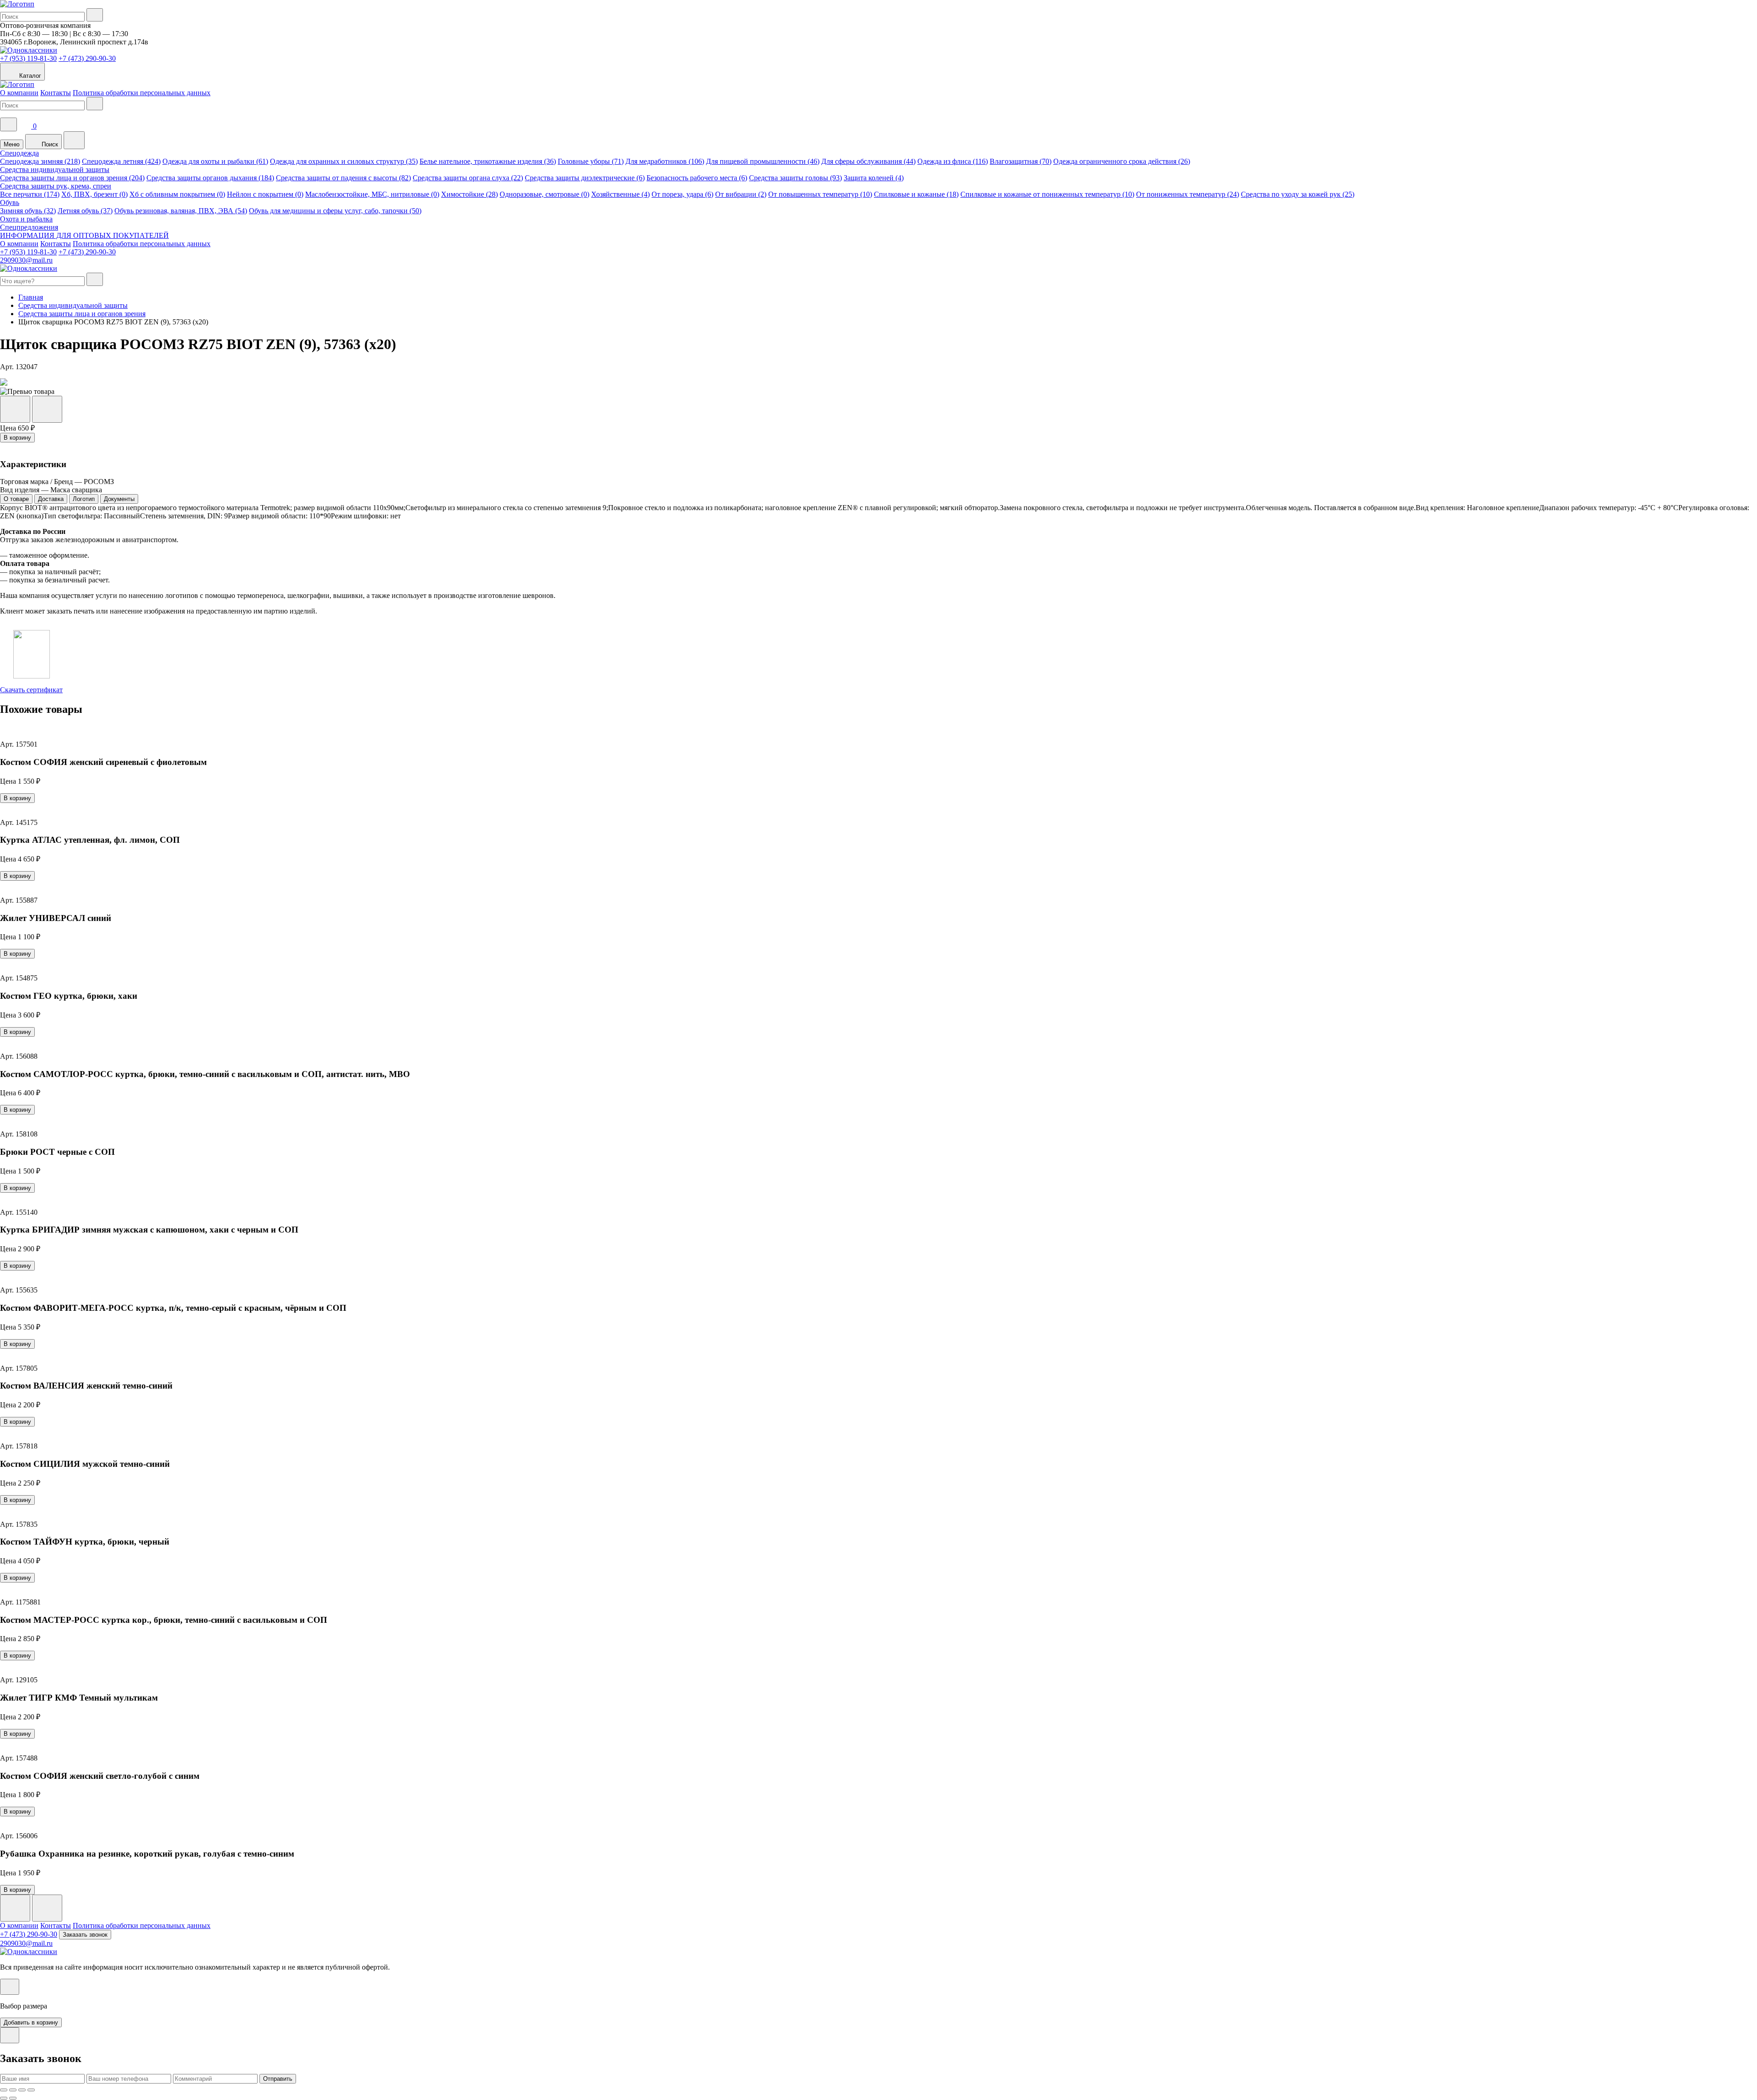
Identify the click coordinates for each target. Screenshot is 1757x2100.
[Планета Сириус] (17, 4)
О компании (19, 93)
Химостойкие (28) (469, 194)
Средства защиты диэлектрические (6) (585, 178)
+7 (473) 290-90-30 (87, 58)
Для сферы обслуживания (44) (868, 161)
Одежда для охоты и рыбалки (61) (215, 161)
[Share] (13, 2090)
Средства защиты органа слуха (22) (468, 178)
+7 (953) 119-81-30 (28, 58)
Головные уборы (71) (591, 161)
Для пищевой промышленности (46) (763, 161)
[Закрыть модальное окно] (10, 1987)
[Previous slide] (15, 1908)
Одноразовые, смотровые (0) (544, 194)
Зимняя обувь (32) (28, 211)
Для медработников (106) (665, 161)
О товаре (16, 499)
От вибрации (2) (741, 194)
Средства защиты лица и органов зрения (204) (72, 178)
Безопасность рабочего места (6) (697, 178)
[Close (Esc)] (4, 2090)
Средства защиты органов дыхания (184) (210, 178)
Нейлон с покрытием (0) (265, 194)
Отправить (278, 2079)
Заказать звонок (85, 1935)
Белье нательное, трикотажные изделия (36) (488, 161)
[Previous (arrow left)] (4, 2098)
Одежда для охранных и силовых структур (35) (344, 161)
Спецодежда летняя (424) (121, 161)
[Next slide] (47, 1908)
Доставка (51, 499)
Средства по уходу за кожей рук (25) (1298, 194)
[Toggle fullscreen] (22, 2090)
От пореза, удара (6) (682, 194)
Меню (12, 144)
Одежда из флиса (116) (953, 161)
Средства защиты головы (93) (795, 178)
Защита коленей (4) (874, 178)
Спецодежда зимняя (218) (40, 161)
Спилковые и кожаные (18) (916, 194)
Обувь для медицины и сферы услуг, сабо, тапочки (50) (335, 211)
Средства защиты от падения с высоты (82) (343, 178)
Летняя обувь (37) (85, 211)
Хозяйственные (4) (620, 194)
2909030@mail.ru (26, 260)
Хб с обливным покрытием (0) (177, 194)
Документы (119, 499)
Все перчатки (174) (30, 194)
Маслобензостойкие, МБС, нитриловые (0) (372, 194)
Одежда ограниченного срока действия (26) (1122, 161)
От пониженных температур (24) (1188, 194)
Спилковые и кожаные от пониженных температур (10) (1047, 194)
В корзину (17, 438)
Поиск (49, 144)
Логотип (84, 499)
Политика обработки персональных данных (142, 93)
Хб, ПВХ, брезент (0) (94, 194)
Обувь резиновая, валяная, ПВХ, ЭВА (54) (181, 211)
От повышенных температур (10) (820, 194)
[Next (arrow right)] (13, 2098)
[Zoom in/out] (31, 2090)
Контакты (56, 93)
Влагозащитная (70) (1021, 161)
